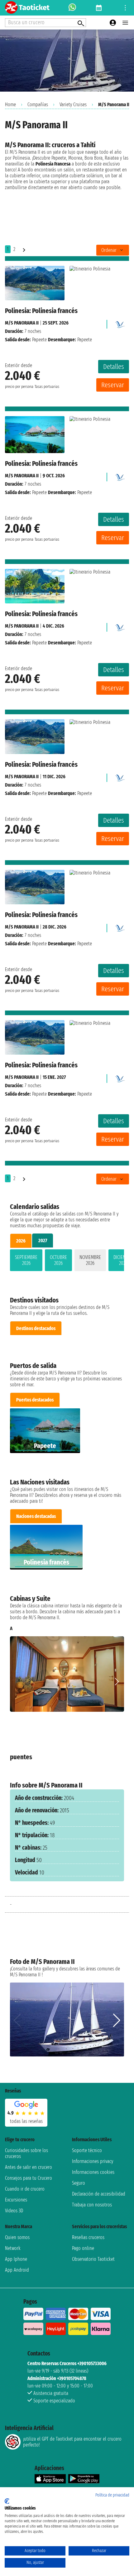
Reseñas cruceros (88, 2237)
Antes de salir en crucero (29, 2167)
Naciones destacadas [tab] (36, 1516)
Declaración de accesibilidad (99, 2194)
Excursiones (16, 2200)
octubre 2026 (58, 1260)
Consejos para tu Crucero (29, 2178)
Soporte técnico (87, 2150)
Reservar (113, 385)
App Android (17, 2270)
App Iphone (16, 2259)
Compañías (38, 104)
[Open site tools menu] (125, 8)
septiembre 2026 (26, 1260)
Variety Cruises (73, 104)
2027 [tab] (43, 1240)
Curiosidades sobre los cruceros (26, 2153)
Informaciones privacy (93, 2161)
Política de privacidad (112, 2495)
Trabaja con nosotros (92, 2205)
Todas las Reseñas (26, 2121)
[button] (117, 1682)
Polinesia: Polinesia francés (41, 311)
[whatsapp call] (72, 8)
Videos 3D (14, 2211)
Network (13, 2248)
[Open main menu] (125, 23)
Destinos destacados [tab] (36, 1328)
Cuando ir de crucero (25, 2189)
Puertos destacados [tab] (35, 1400)
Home (10, 104)
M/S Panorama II (22, 323)
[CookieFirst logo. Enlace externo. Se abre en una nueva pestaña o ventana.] (7, 2501)
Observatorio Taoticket (93, 2259)
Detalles (114, 367)
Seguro (79, 2183)
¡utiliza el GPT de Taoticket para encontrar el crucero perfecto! (72, 2442)
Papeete (39, 340)
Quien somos (17, 2237)
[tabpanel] (67, 1261)
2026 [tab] (21, 1241)
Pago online (83, 2248)
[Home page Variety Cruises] (119, 323)
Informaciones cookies (93, 2172)
